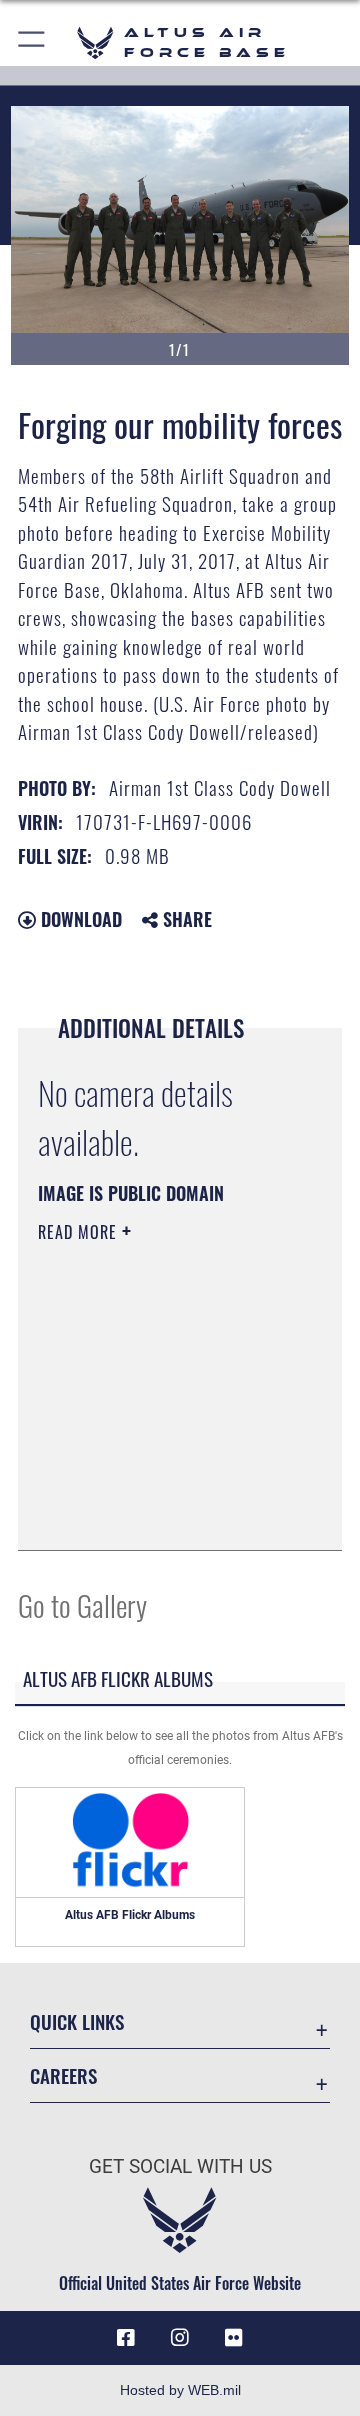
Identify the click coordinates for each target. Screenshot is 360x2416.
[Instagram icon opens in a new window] (180, 2338)
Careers (63, 2075)
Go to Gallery (82, 1604)
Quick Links (77, 2021)
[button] (32, 42)
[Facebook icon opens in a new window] (126, 2338)
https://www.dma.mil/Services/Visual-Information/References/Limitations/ (159, 1513)
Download (79, 919)
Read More (80, 1232)
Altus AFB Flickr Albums (130, 1915)
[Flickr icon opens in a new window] (234, 2338)
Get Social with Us (180, 2166)
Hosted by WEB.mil (180, 2390)
